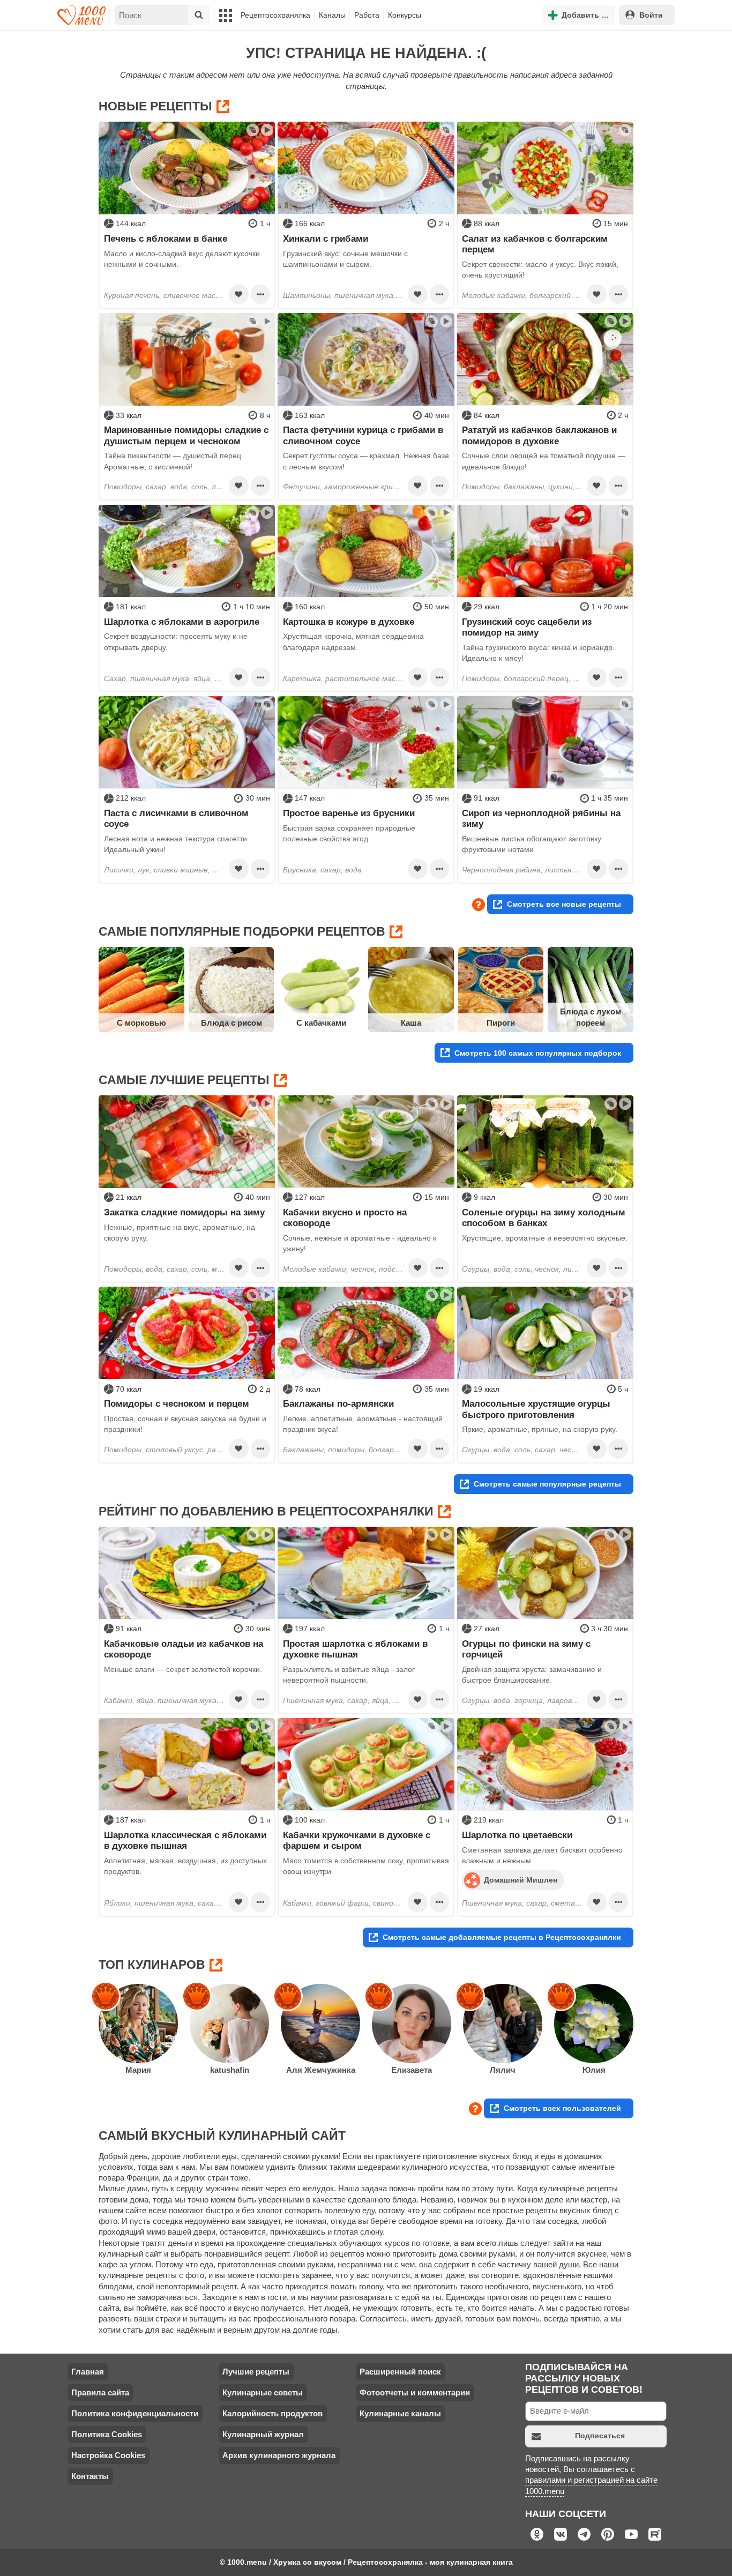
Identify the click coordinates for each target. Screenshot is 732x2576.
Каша (411, 1023)
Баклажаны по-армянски (338, 1403)
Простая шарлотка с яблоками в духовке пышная (355, 1649)
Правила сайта (100, 2392)
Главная (88, 2372)
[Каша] (411, 990)
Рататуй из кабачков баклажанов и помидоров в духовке (539, 435)
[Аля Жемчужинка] (320, 2024)
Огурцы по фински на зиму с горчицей (526, 1649)
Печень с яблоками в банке (166, 238)
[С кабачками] (321, 990)
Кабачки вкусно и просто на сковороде (345, 1218)
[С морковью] (141, 990)
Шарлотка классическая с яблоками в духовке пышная (185, 1840)
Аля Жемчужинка (321, 2070)
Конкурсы (405, 15)
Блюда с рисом (231, 1023)
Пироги (501, 1023)
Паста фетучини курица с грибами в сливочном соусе (363, 435)
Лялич (503, 2070)
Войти (651, 15)
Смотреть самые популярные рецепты (547, 1484)
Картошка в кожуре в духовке (349, 622)
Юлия (594, 2070)
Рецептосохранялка (275, 15)
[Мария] (138, 2024)
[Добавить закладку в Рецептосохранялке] (238, 294)
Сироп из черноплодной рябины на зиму (541, 818)
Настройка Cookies (108, 2455)
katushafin (230, 2070)
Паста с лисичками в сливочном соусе (176, 818)
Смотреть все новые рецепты (564, 904)
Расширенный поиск (400, 2372)
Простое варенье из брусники (349, 813)
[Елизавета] (412, 2024)
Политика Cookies (107, 2434)
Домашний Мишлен (521, 1879)
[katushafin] (229, 2024)
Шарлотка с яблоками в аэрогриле (182, 622)
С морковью (141, 1023)
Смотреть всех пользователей (562, 2108)
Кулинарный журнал (263, 2434)
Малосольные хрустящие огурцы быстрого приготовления (536, 1409)
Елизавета (412, 2070)
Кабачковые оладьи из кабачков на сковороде (184, 1649)
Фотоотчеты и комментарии (415, 2392)
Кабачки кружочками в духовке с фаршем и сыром (357, 1840)
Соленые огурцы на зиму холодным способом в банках (544, 1218)
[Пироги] (501, 990)
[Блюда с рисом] (231, 990)
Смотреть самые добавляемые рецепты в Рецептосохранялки (502, 1937)
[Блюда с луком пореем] (591, 990)
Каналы (332, 15)
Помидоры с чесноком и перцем (177, 1403)
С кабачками (321, 1023)
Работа (367, 15)
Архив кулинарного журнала (279, 2455)
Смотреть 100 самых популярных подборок (538, 1053)
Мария (138, 2070)
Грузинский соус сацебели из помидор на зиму (527, 627)
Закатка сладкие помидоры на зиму (184, 1212)
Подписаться (600, 2436)
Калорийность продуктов (272, 2413)
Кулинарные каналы (400, 2413)
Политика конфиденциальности (135, 2413)
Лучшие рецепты (256, 2372)
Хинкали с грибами (326, 238)
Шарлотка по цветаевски (517, 1835)
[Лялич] (503, 2024)
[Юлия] (594, 2024)
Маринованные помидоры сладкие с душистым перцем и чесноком (186, 435)
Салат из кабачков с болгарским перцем (535, 244)
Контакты (90, 2476)
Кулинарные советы (263, 2392)
